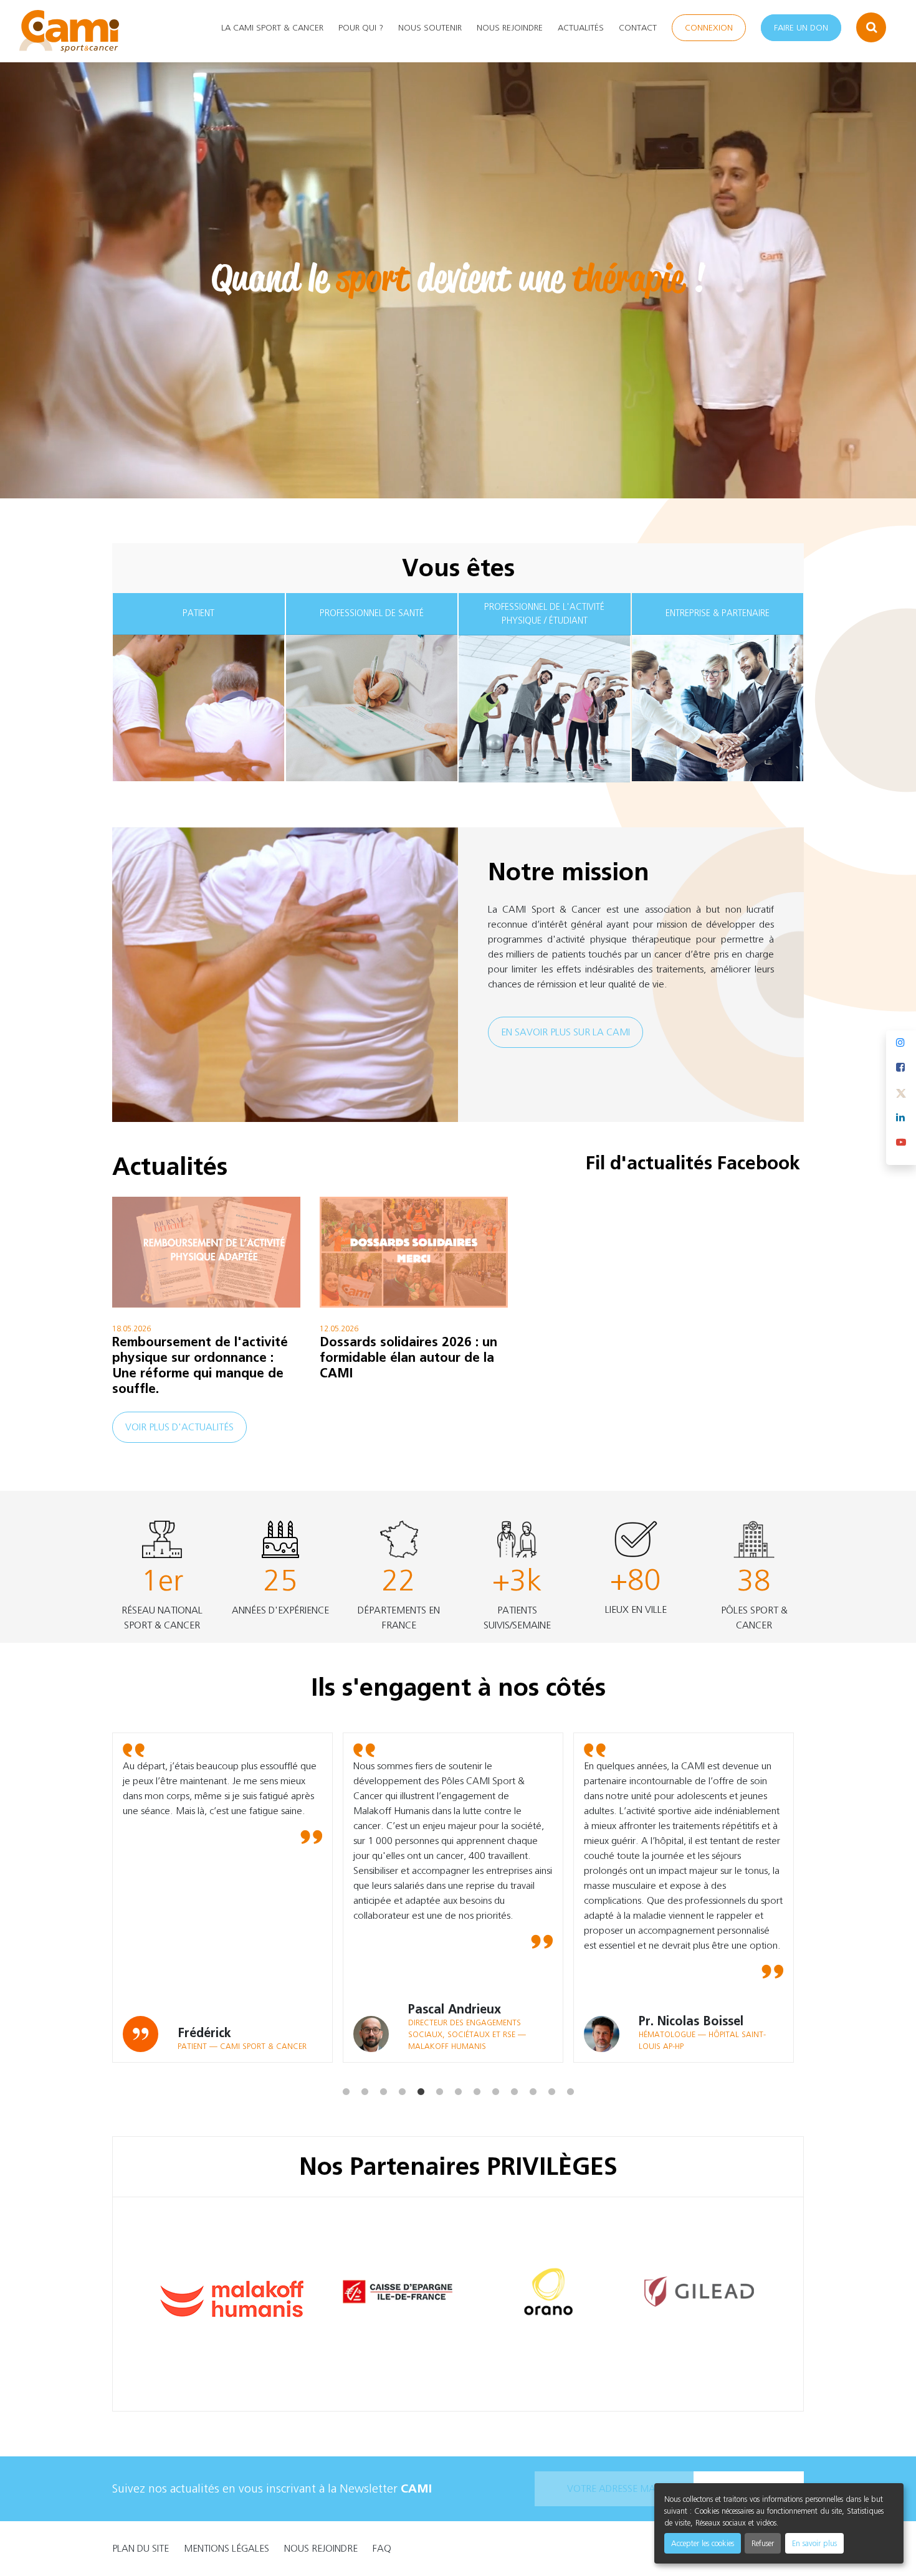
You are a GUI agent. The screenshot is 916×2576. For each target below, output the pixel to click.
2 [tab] (365, 2072)
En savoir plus (814, 2543)
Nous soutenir (430, 28)
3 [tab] (383, 2072)
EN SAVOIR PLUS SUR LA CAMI (565, 1032)
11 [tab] (533, 2072)
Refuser (763, 2543)
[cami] (69, 31)
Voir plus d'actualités (179, 1427)
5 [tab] (421, 2072)
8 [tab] (477, 2072)
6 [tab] (439, 2072)
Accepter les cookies (703, 2543)
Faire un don (801, 28)
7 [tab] (458, 2072)
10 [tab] (514, 2072)
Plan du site (141, 2548)
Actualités (581, 28)
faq (382, 2548)
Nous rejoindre (510, 28)
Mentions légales (227, 2548)
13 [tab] (570, 2072)
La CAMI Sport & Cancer (272, 28)
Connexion (709, 28)
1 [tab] (346, 2072)
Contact (638, 28)
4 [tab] (402, 2072)
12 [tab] (551, 2072)
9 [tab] (495, 2072)
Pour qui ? (361, 28)
